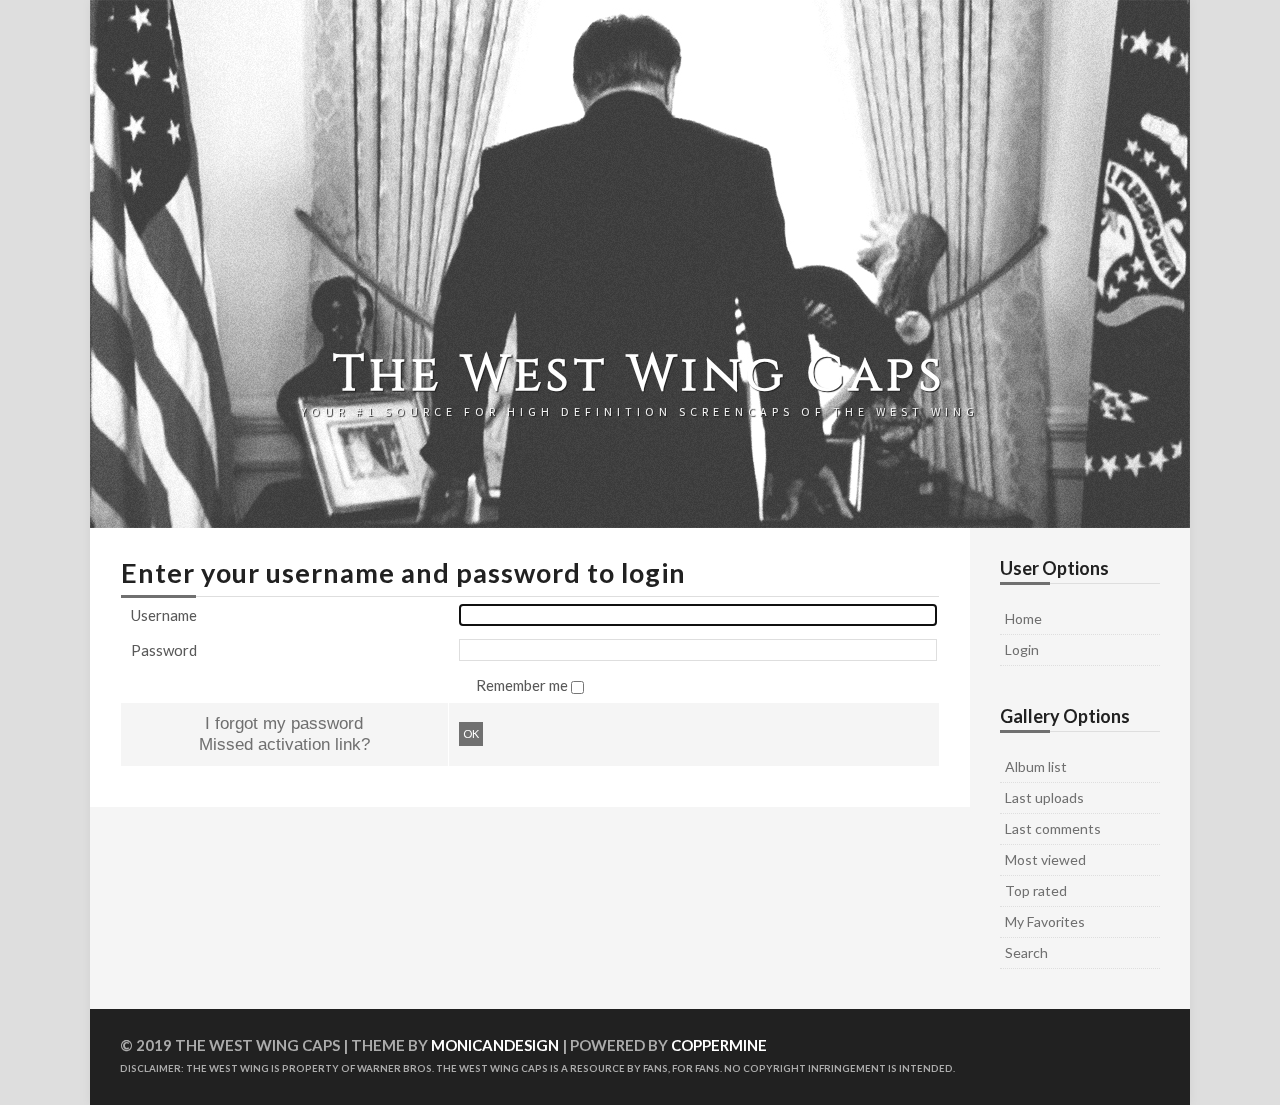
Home (1023, 618)
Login (1022, 649)
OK (471, 733)
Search (1026, 952)
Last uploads (1044, 797)
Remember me (523, 685)
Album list (1036, 766)
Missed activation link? (284, 744)
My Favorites (1045, 921)
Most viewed (1045, 859)
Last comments (1053, 828)
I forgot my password (284, 723)
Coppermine (719, 1045)
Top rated (1036, 890)
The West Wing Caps (640, 375)
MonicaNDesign (495, 1045)
